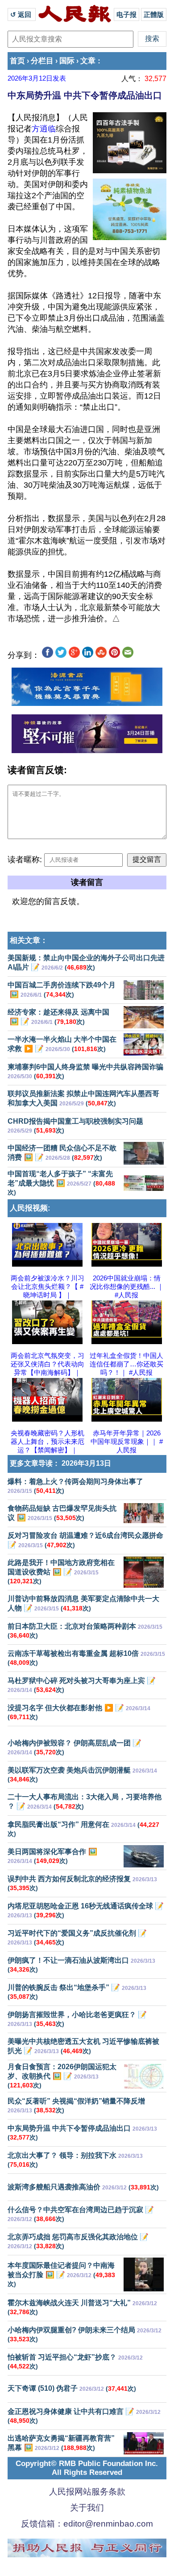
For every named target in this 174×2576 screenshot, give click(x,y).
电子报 (126, 14)
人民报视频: (30, 1208)
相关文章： (29, 940)
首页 (17, 61)
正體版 (154, 14)
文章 (88, 61)
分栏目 (42, 61)
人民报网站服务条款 (87, 2492)
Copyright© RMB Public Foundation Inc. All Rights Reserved (87, 2468)
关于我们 (87, 2508)
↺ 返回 (22, 14)
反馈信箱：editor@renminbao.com (87, 2524)
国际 (67, 61)
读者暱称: (25, 860)
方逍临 (44, 129)
